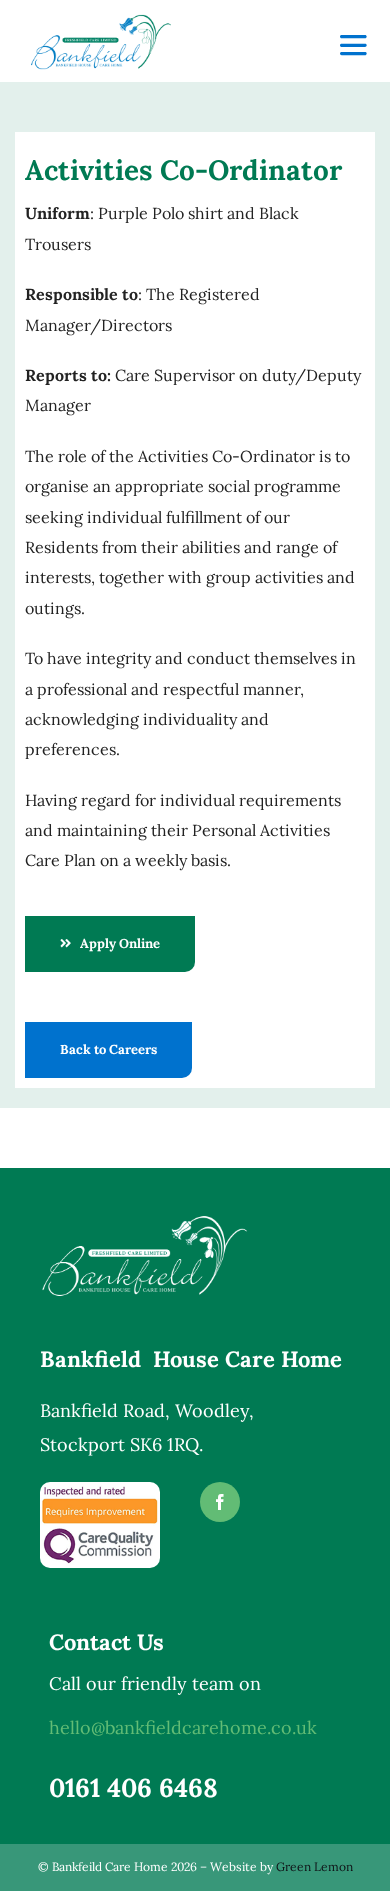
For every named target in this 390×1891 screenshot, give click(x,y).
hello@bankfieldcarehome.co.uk (183, 1727)
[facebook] (220, 1502)
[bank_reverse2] (145, 1220)
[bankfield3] (101, 20)
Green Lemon (314, 1866)
